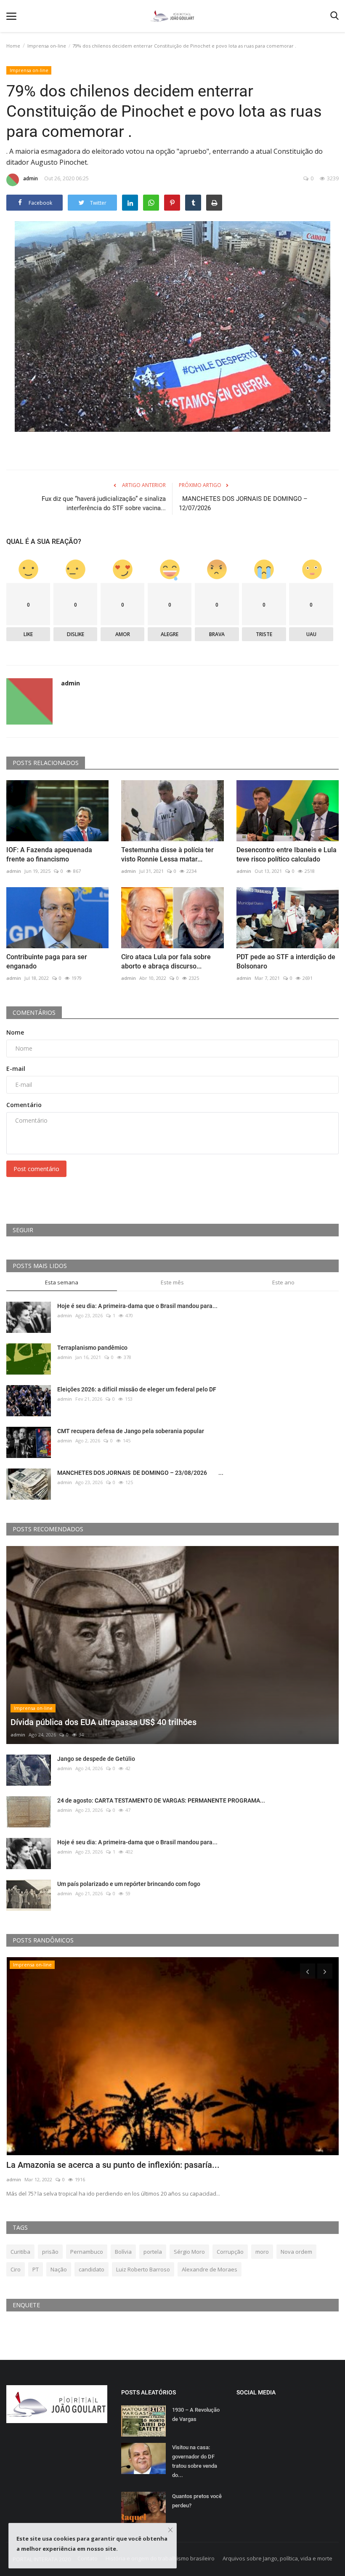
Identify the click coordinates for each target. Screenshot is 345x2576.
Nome (15, 1032)
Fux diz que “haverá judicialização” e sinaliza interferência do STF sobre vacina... (104, 503)
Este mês (172, 1282)
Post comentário (36, 1169)
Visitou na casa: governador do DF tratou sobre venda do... (195, 2461)
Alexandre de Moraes (210, 2269)
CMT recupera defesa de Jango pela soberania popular (131, 1431)
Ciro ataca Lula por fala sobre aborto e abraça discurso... (166, 962)
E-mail (16, 1069)
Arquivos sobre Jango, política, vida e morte (277, 2558)
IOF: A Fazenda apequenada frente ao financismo (49, 855)
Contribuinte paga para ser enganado (47, 962)
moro (262, 2252)
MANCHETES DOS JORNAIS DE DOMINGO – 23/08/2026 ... (140, 1473)
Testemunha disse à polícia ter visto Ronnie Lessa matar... (167, 855)
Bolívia (123, 2252)
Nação (59, 2269)
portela (153, 2252)
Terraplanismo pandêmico (92, 1348)
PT (36, 2269)
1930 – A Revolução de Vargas (196, 2414)
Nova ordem (296, 2252)
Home (13, 46)
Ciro (16, 2269)
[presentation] (308, 1971)
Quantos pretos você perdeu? (197, 2501)
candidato (92, 2269)
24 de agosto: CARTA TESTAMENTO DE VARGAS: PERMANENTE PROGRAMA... (161, 1800)
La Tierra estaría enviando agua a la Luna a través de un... (115, 2165)
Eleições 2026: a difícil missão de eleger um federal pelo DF (137, 1389)
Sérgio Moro (189, 2252)
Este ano (283, 1282)
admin (31, 178)
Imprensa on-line (47, 46)
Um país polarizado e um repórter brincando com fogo (129, 1884)
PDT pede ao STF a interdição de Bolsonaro (286, 962)
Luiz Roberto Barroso (143, 2269)
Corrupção (230, 2252)
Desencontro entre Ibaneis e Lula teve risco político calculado (287, 855)
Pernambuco (87, 2252)
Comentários (34, 1012)
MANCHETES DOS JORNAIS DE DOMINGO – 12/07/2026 (243, 503)
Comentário (24, 1105)
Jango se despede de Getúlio (96, 1759)
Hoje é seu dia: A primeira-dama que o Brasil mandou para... (137, 1306)
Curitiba (20, 2252)
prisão (50, 2252)
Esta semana (62, 1282)
